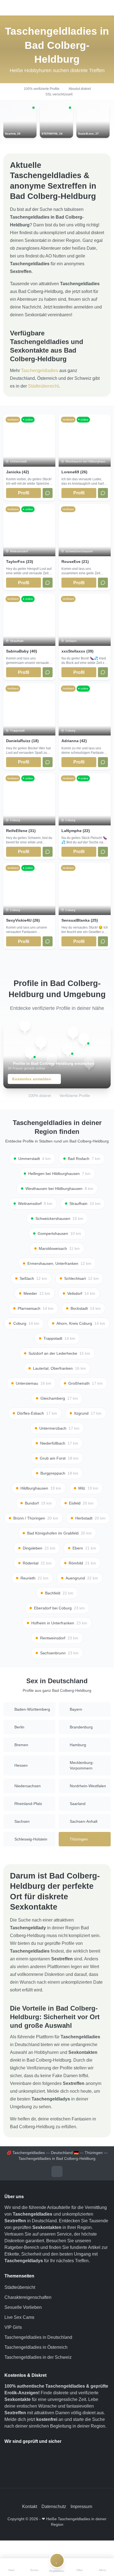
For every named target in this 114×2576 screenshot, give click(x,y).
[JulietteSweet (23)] (73, 1032)
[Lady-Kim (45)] (25, 1026)
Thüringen (94, 2153)
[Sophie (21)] (84, 1039)
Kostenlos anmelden (32, 1079)
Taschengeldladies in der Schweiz (38, 2357)
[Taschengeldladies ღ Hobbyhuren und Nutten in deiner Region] (57, 8)
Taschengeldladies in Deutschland (38, 2337)
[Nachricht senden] (48, 493)
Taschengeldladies (40, 371)
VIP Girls (13, 2327)
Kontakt (30, 2507)
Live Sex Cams (19, 2317)
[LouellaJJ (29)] (41, 1042)
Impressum (81, 2507)
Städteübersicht (43, 386)
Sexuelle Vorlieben (23, 2307)
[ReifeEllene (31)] (68, 1049)
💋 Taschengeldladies (26, 2153)
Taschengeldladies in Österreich (36, 2347)
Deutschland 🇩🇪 (65, 2153)
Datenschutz (54, 2507)
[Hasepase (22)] (30, 1053)
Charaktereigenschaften (28, 2297)
